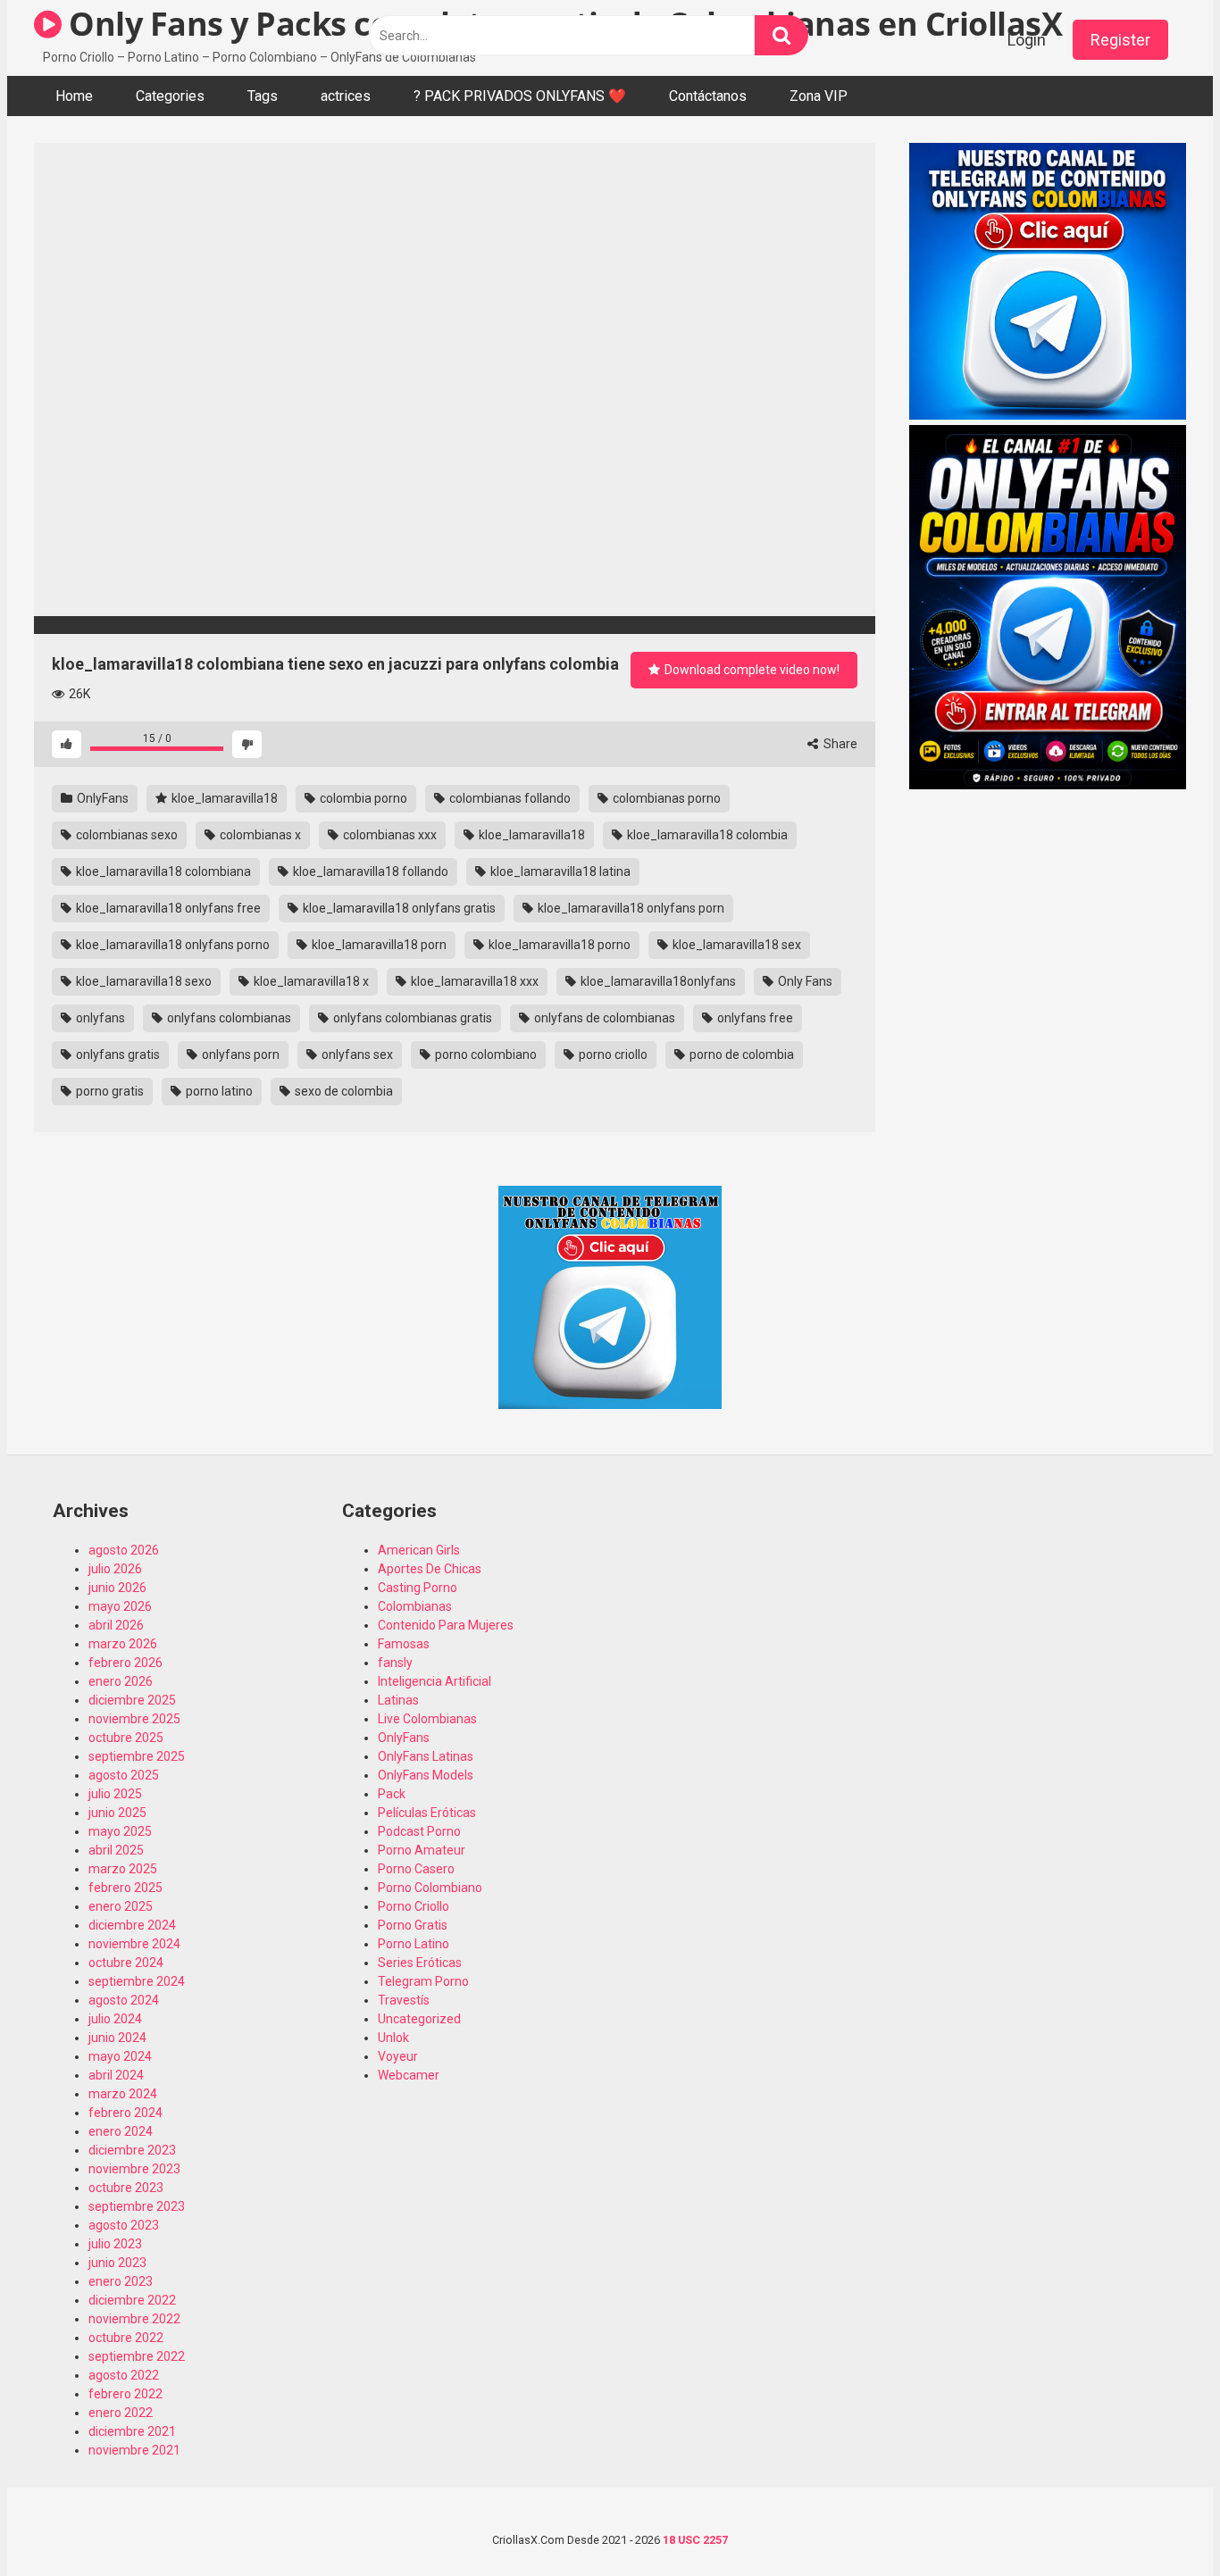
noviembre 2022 (134, 2319)
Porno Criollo (414, 1906)
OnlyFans (101, 798)
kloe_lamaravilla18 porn (378, 945)
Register (1120, 40)
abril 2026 (116, 1625)
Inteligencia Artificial (435, 1681)
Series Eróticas (420, 1963)
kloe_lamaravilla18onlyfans (657, 981)
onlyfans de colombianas (603, 1018)
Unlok (393, 2038)
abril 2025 (116, 1850)
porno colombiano (485, 1055)
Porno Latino (414, 1944)
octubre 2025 (126, 1738)
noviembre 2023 (134, 2169)
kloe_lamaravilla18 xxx (473, 981)
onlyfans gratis (117, 1055)
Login (1027, 40)
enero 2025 (121, 1906)
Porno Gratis (413, 1925)
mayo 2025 (120, 1831)
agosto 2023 (124, 2225)
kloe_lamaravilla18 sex (735, 945)
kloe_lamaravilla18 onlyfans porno (171, 945)
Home (74, 96)
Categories (170, 96)
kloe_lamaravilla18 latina (559, 871)
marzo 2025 (123, 1869)
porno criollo (612, 1055)
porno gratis (109, 1091)
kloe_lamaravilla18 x (310, 981)
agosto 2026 (124, 1550)
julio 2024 (115, 2019)
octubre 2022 (126, 2338)
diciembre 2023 (132, 2150)
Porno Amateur (422, 1850)
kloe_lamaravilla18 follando (369, 871)
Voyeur (398, 2056)
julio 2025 (115, 1794)
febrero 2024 (125, 2113)
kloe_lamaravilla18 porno (558, 945)
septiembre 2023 (137, 2206)
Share (839, 744)
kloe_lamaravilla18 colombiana (162, 871)
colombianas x (259, 835)
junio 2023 (117, 2263)
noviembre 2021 (134, 2450)
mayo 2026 (120, 1606)
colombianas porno (665, 798)
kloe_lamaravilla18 (223, 798)
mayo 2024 (120, 2056)
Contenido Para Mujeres (446, 1625)
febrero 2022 (125, 2394)
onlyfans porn (239, 1055)
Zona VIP (819, 96)
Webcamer (409, 2075)
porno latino (218, 1091)
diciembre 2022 (132, 2300)
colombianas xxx (389, 835)
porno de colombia (740, 1055)
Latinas (398, 1700)
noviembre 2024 (134, 1944)
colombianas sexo (125, 835)
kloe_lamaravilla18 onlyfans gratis (398, 908)
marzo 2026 (123, 1644)
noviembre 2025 (134, 1719)
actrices (346, 96)
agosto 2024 (124, 2000)
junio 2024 (117, 2038)
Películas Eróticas (427, 1813)
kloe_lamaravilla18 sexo (142, 981)
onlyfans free (754, 1018)
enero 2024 (121, 2131)
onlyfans (99, 1018)
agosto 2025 (124, 1775)
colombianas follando (509, 798)
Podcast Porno (419, 1831)
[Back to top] (1160, 2522)
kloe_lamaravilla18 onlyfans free (167, 908)
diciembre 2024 (132, 1925)
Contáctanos (708, 96)
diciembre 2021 (132, 2431)
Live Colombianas (427, 1719)
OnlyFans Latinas (426, 1756)
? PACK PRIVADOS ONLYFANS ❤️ (520, 96)
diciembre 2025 (132, 1700)
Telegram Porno (423, 1981)
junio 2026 (117, 1588)
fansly (395, 1663)
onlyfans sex (356, 1055)
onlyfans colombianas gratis (411, 1018)
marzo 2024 (123, 2094)
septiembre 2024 (137, 1981)
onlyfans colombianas (228, 1018)
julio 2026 (115, 1569)
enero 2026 (121, 1681)
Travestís (404, 2000)
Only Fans (804, 981)
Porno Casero (416, 1869)
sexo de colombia (343, 1091)
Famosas (404, 1644)
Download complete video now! (751, 670)
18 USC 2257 (695, 2540)
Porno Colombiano (430, 1888)
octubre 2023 (126, 2188)
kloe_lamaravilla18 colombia (706, 835)
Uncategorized (419, 2019)
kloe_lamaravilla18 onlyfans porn (630, 908)
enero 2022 (121, 2413)
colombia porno (362, 798)
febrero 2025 (125, 1888)
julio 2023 (115, 2244)
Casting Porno (418, 1588)
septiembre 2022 (137, 2356)
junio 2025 (117, 1813)
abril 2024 (116, 2075)
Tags (263, 96)
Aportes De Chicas (430, 1569)
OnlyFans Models (426, 1775)
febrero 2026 (125, 1663)
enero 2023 (121, 2281)
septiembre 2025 (137, 1756)
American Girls (419, 1550)
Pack (392, 1794)
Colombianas (415, 1606)
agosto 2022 (124, 2375)
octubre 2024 (126, 1963)
